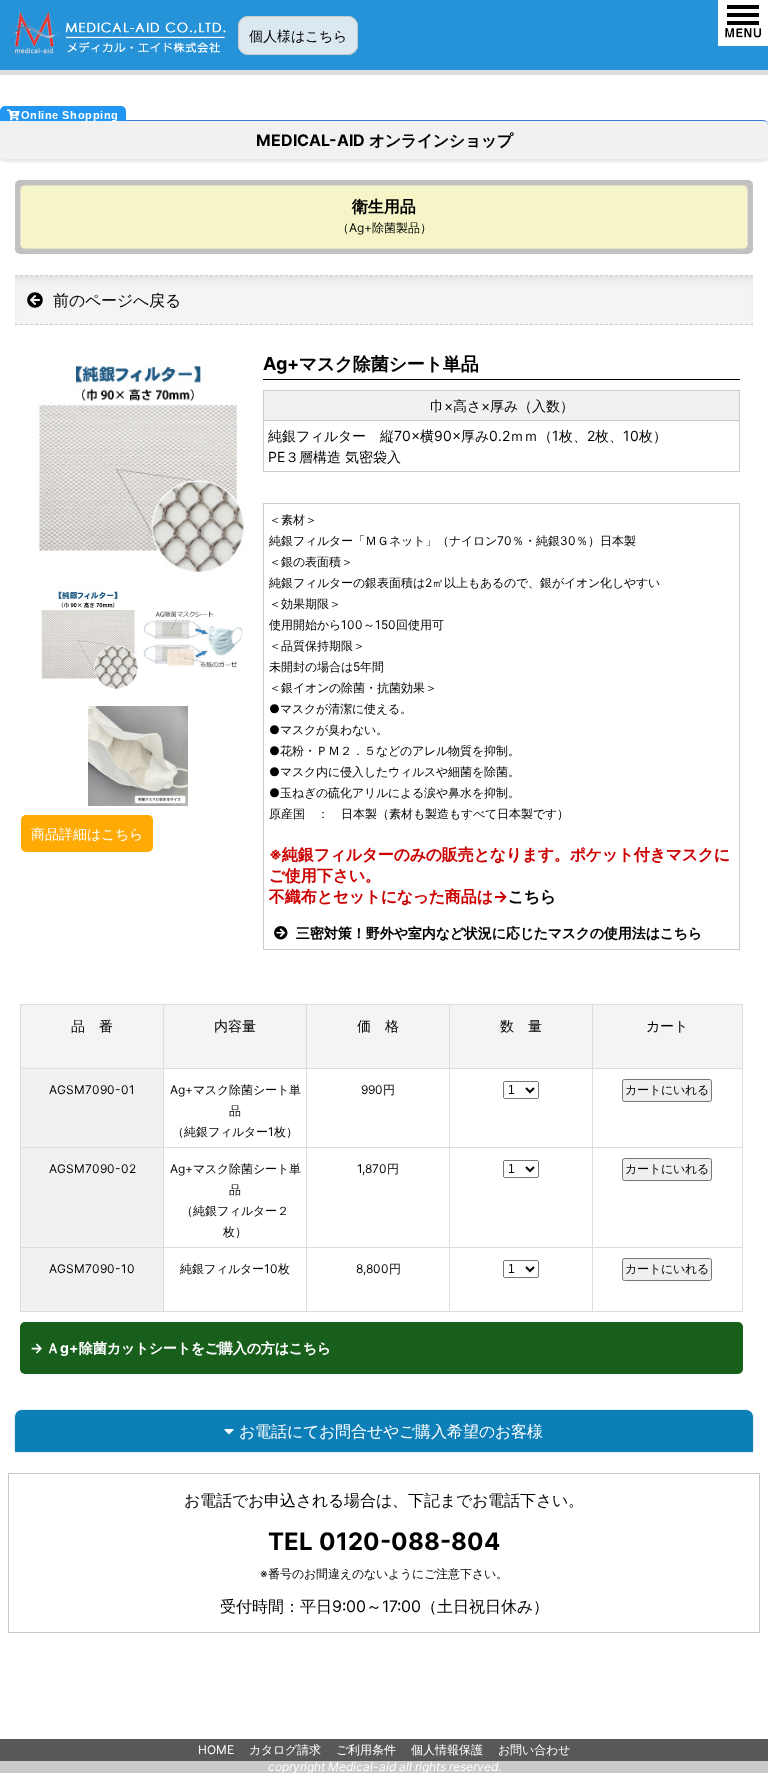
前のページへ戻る (114, 300)
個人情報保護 (447, 1749)
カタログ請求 (285, 1749)
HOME (216, 1749)
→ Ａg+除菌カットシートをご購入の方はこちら (180, 1347)
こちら (532, 896)
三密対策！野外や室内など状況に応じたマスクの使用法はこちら (497, 932)
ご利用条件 (366, 1749)
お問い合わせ (534, 1749)
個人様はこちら (298, 35)
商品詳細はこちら (87, 833)
